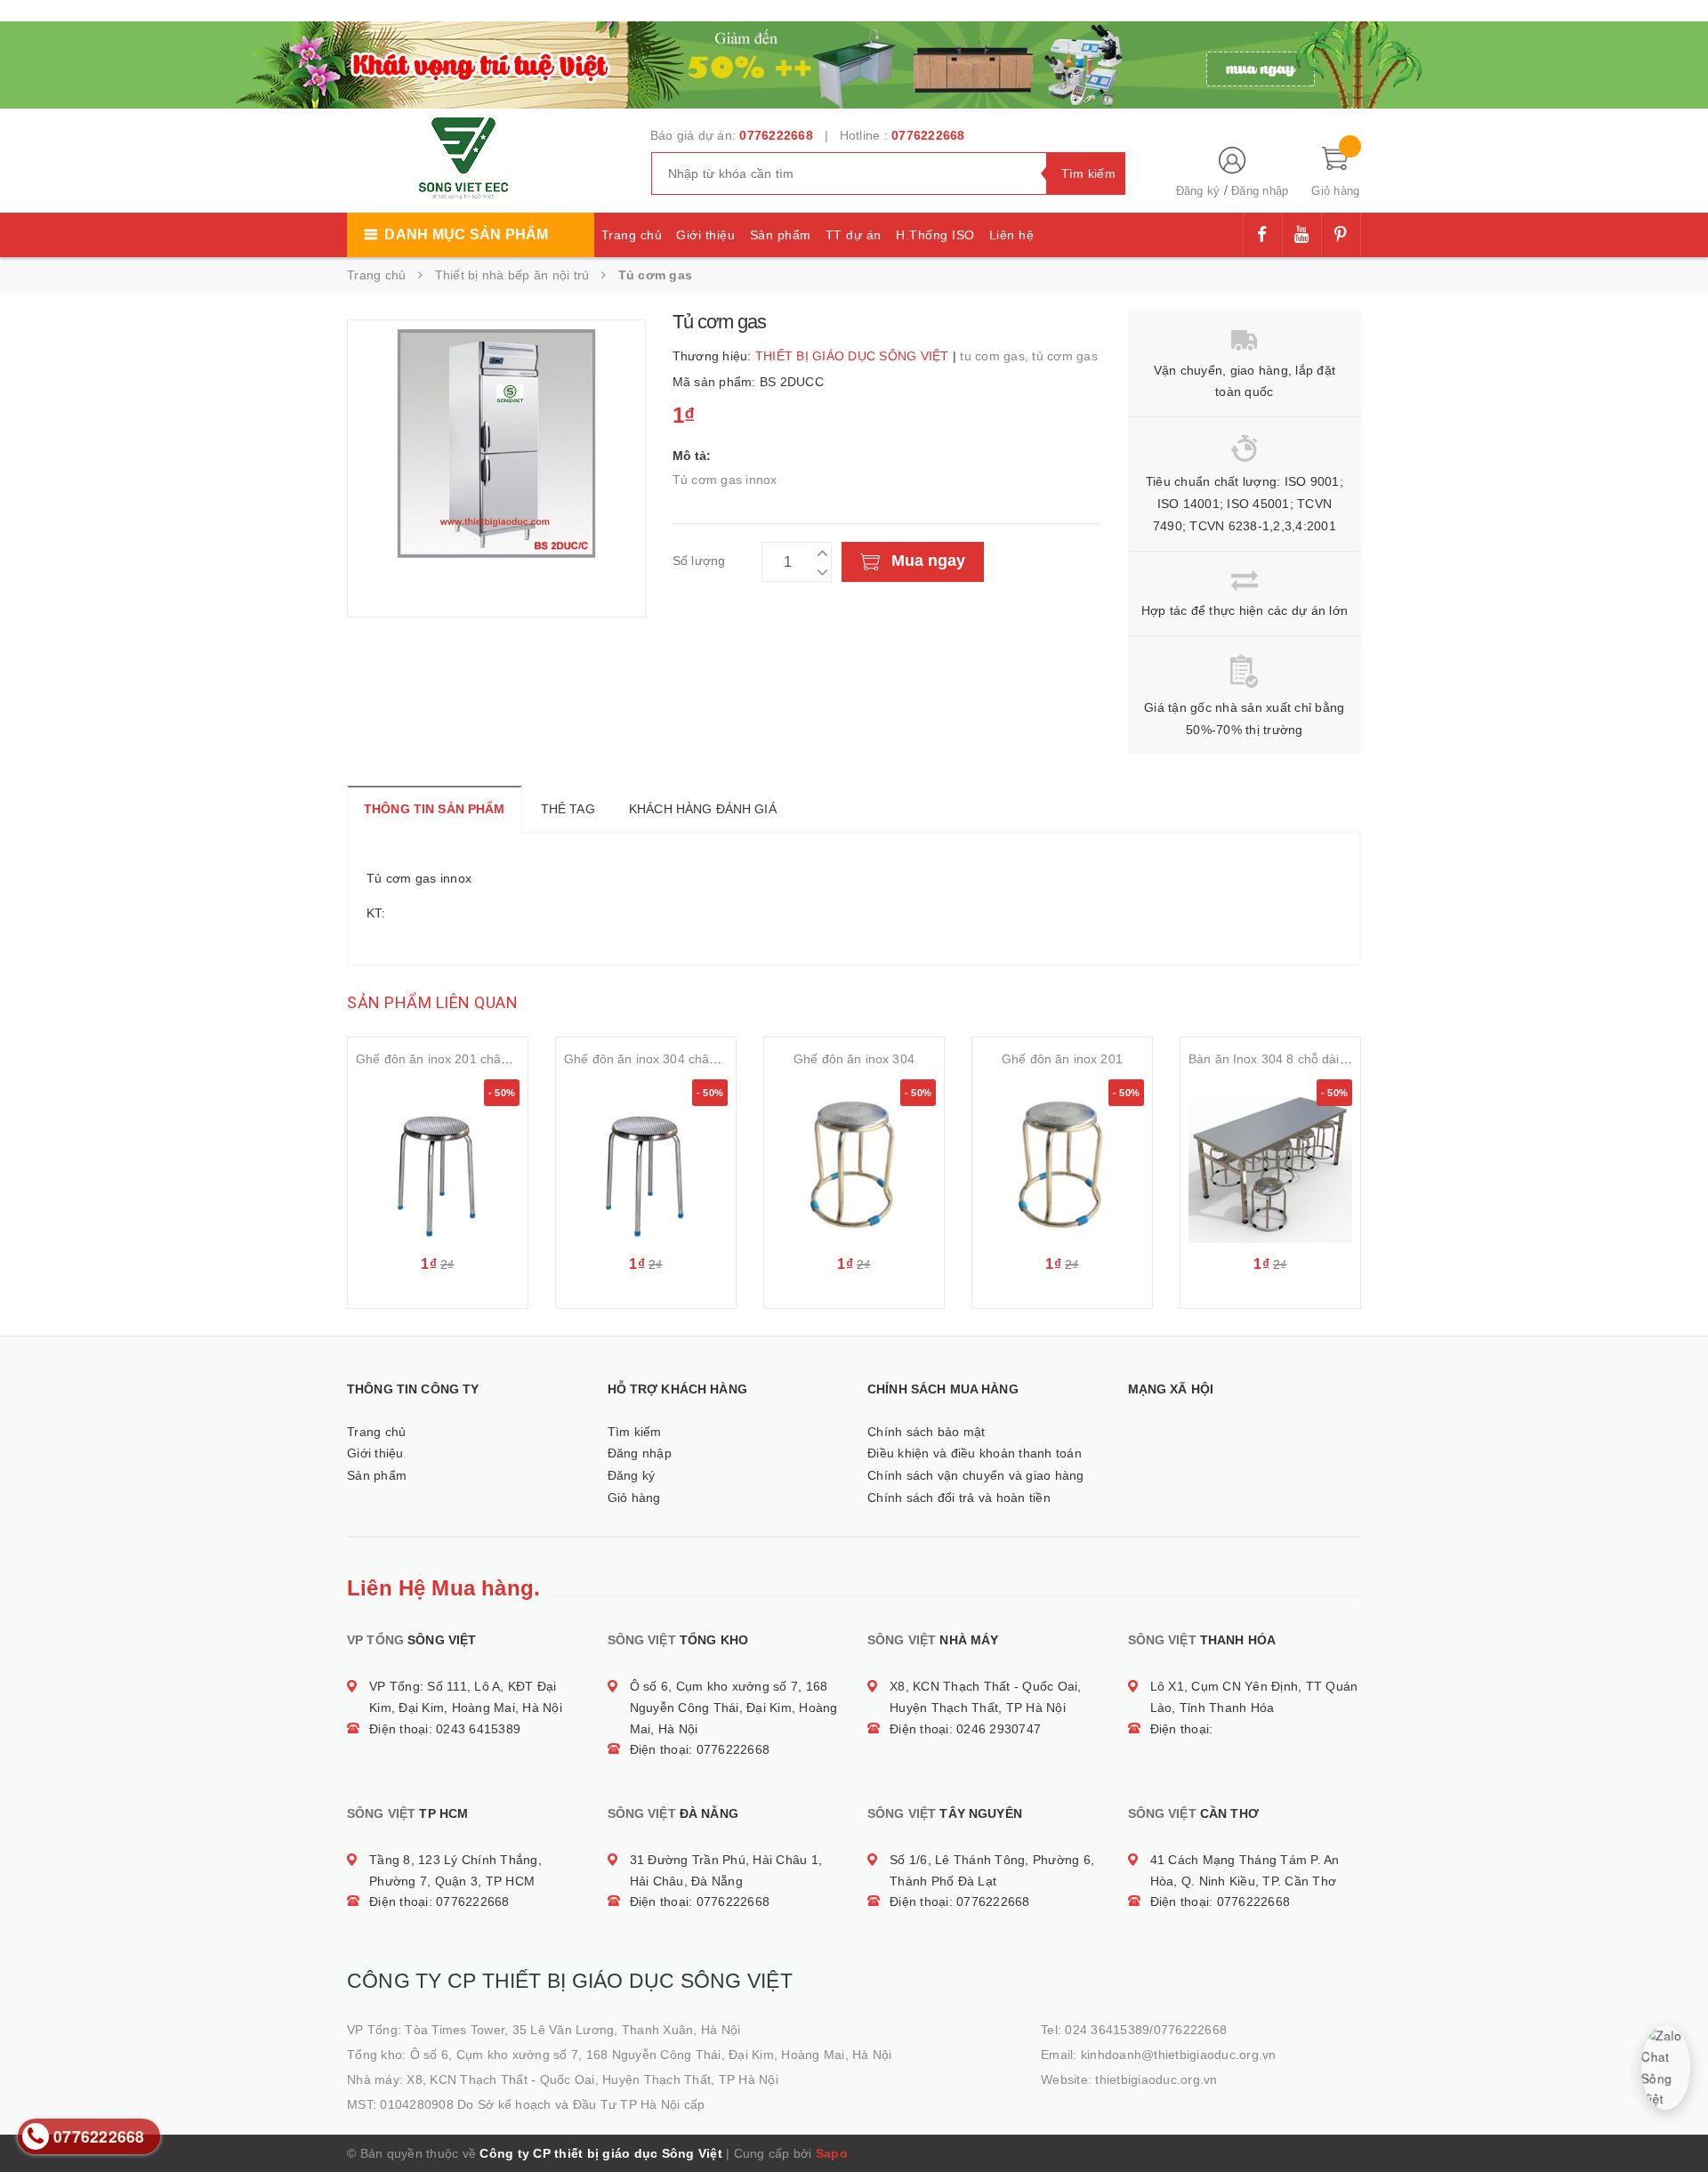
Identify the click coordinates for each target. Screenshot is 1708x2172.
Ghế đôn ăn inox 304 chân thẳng (658, 1059)
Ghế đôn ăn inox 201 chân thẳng (450, 1059)
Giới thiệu (705, 235)
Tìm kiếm (635, 1432)
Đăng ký (1198, 191)
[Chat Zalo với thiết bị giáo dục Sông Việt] (1665, 2067)
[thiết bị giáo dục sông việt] (854, 62)
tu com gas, (996, 356)
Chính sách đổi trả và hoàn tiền (959, 1498)
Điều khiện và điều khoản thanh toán (975, 1453)
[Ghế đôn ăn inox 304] (854, 1161)
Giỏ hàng (634, 1498)
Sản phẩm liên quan (432, 1002)
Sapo (832, 2153)
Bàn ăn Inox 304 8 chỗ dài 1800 (1280, 1059)
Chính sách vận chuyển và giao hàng (976, 1475)
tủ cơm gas (1065, 356)
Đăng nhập (1260, 191)
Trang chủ (632, 235)
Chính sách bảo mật (927, 1432)
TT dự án (854, 235)
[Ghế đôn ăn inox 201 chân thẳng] (438, 1161)
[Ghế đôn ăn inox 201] (1062, 1161)
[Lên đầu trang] (1677, 2119)
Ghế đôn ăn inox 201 (1062, 1059)
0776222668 (776, 135)
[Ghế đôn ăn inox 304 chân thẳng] (646, 1161)
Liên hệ (1012, 235)
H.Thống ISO (935, 235)
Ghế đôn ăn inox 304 (854, 1059)
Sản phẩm (781, 235)
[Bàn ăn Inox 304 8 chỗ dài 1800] (1270, 1161)
